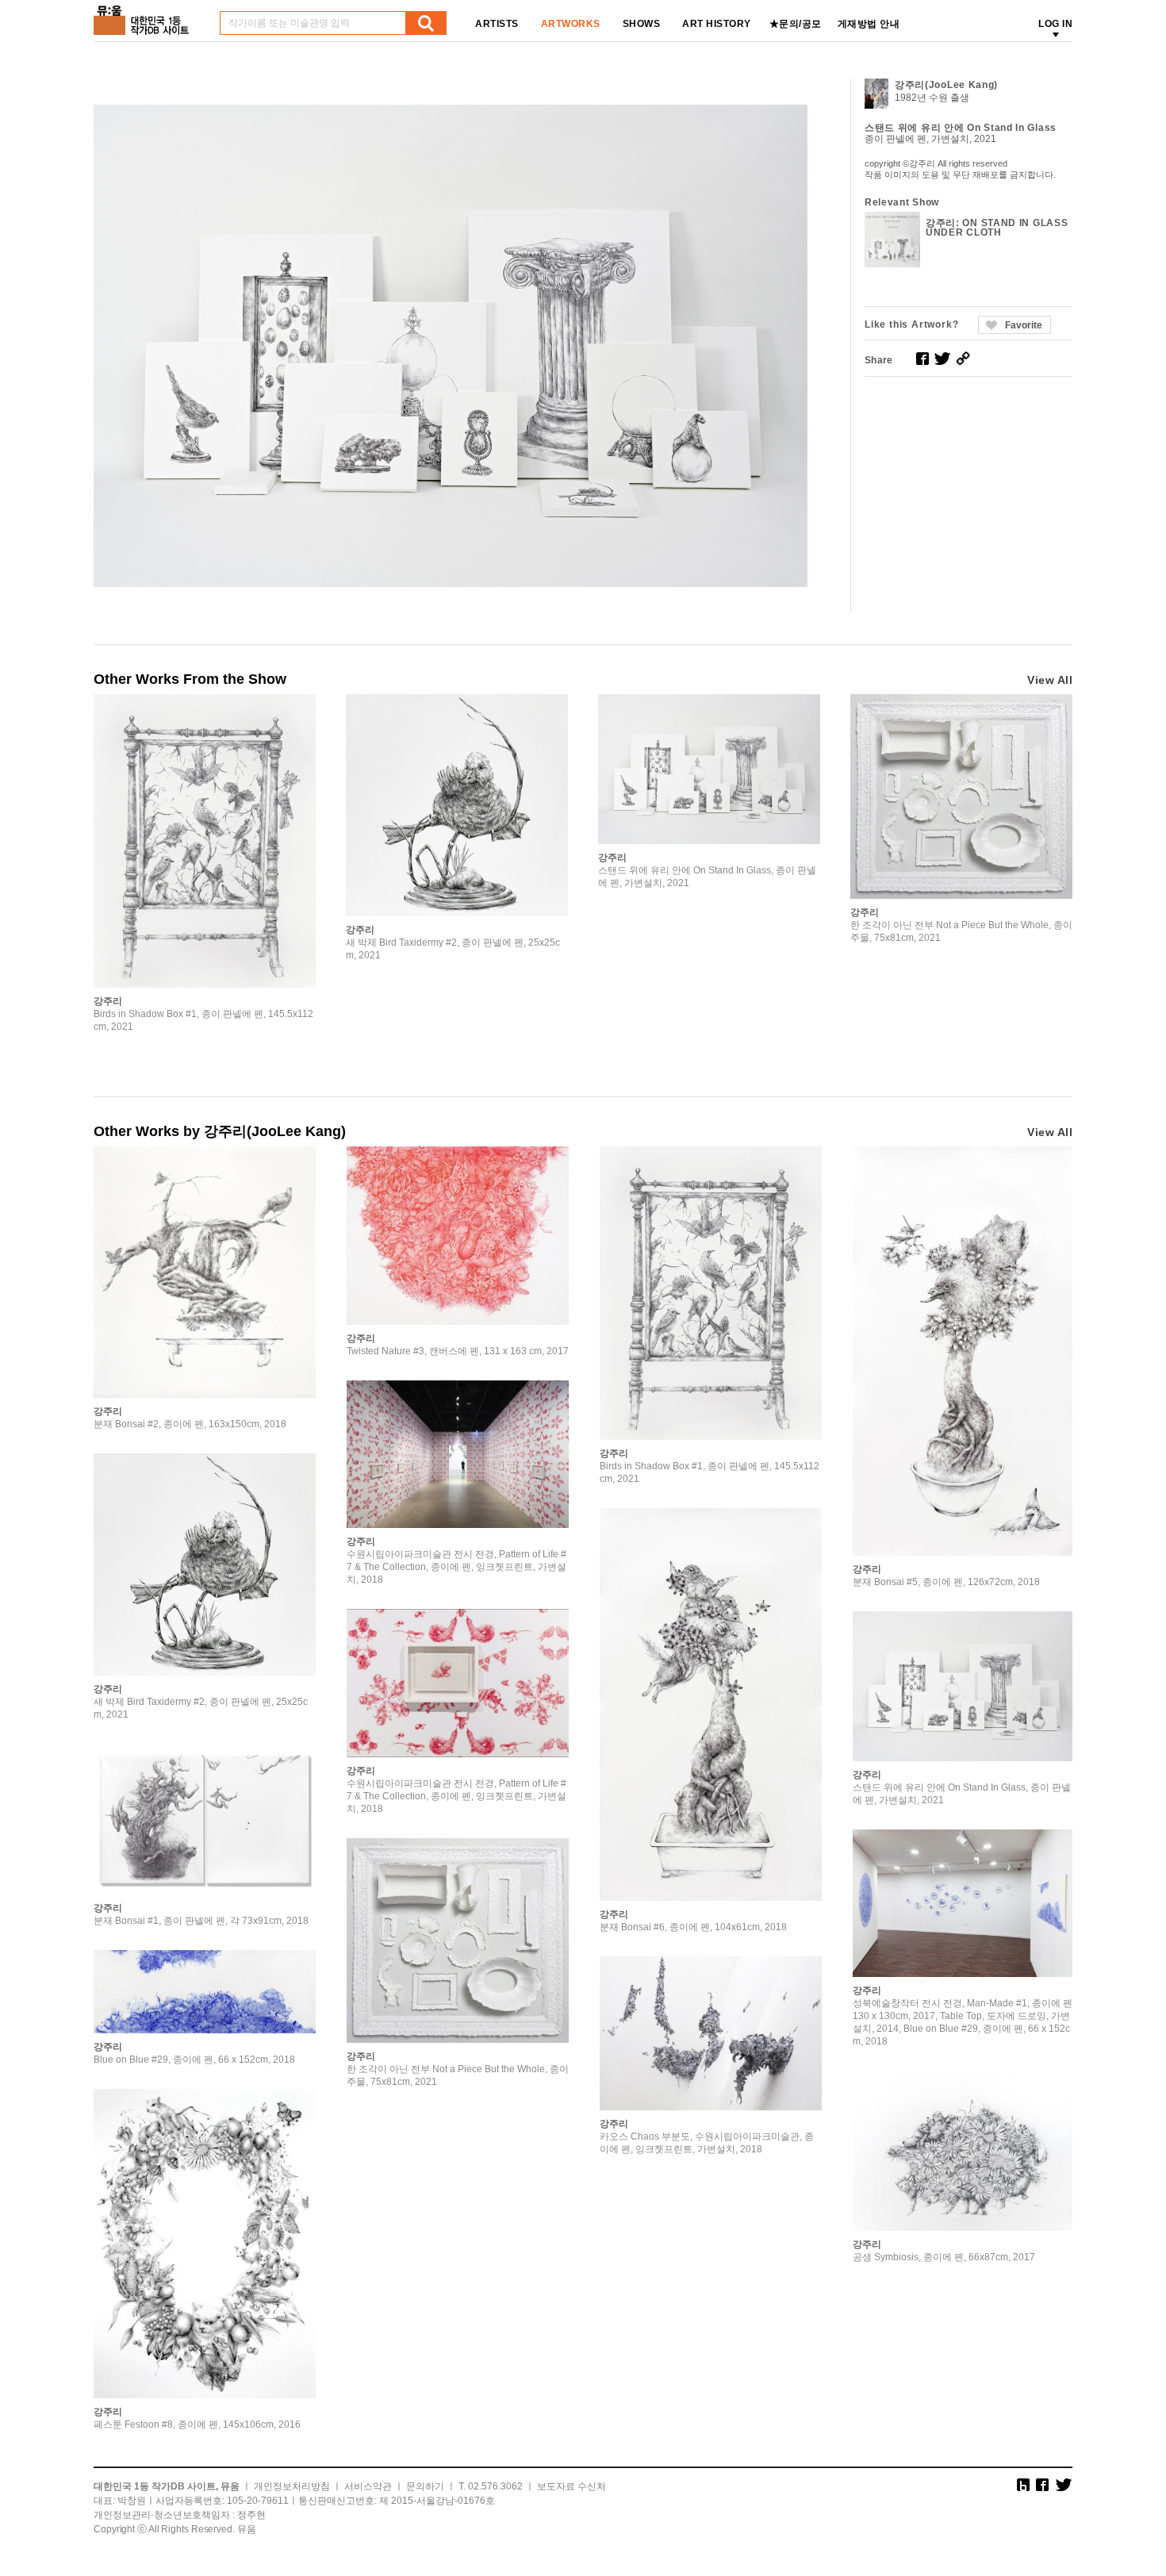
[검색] (426, 23)
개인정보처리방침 (292, 2486)
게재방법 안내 (869, 24)
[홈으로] (144, 15)
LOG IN (1055, 24)
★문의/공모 (796, 24)
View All (1050, 680)
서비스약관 (368, 2486)
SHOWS (642, 24)
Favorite (1024, 325)
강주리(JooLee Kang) (946, 85)
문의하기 (425, 2486)
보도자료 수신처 (571, 2486)
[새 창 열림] (922, 359)
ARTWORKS (571, 24)
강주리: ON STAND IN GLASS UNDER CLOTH (997, 228)
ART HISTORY (717, 24)
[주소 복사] (963, 359)
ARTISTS (497, 24)
